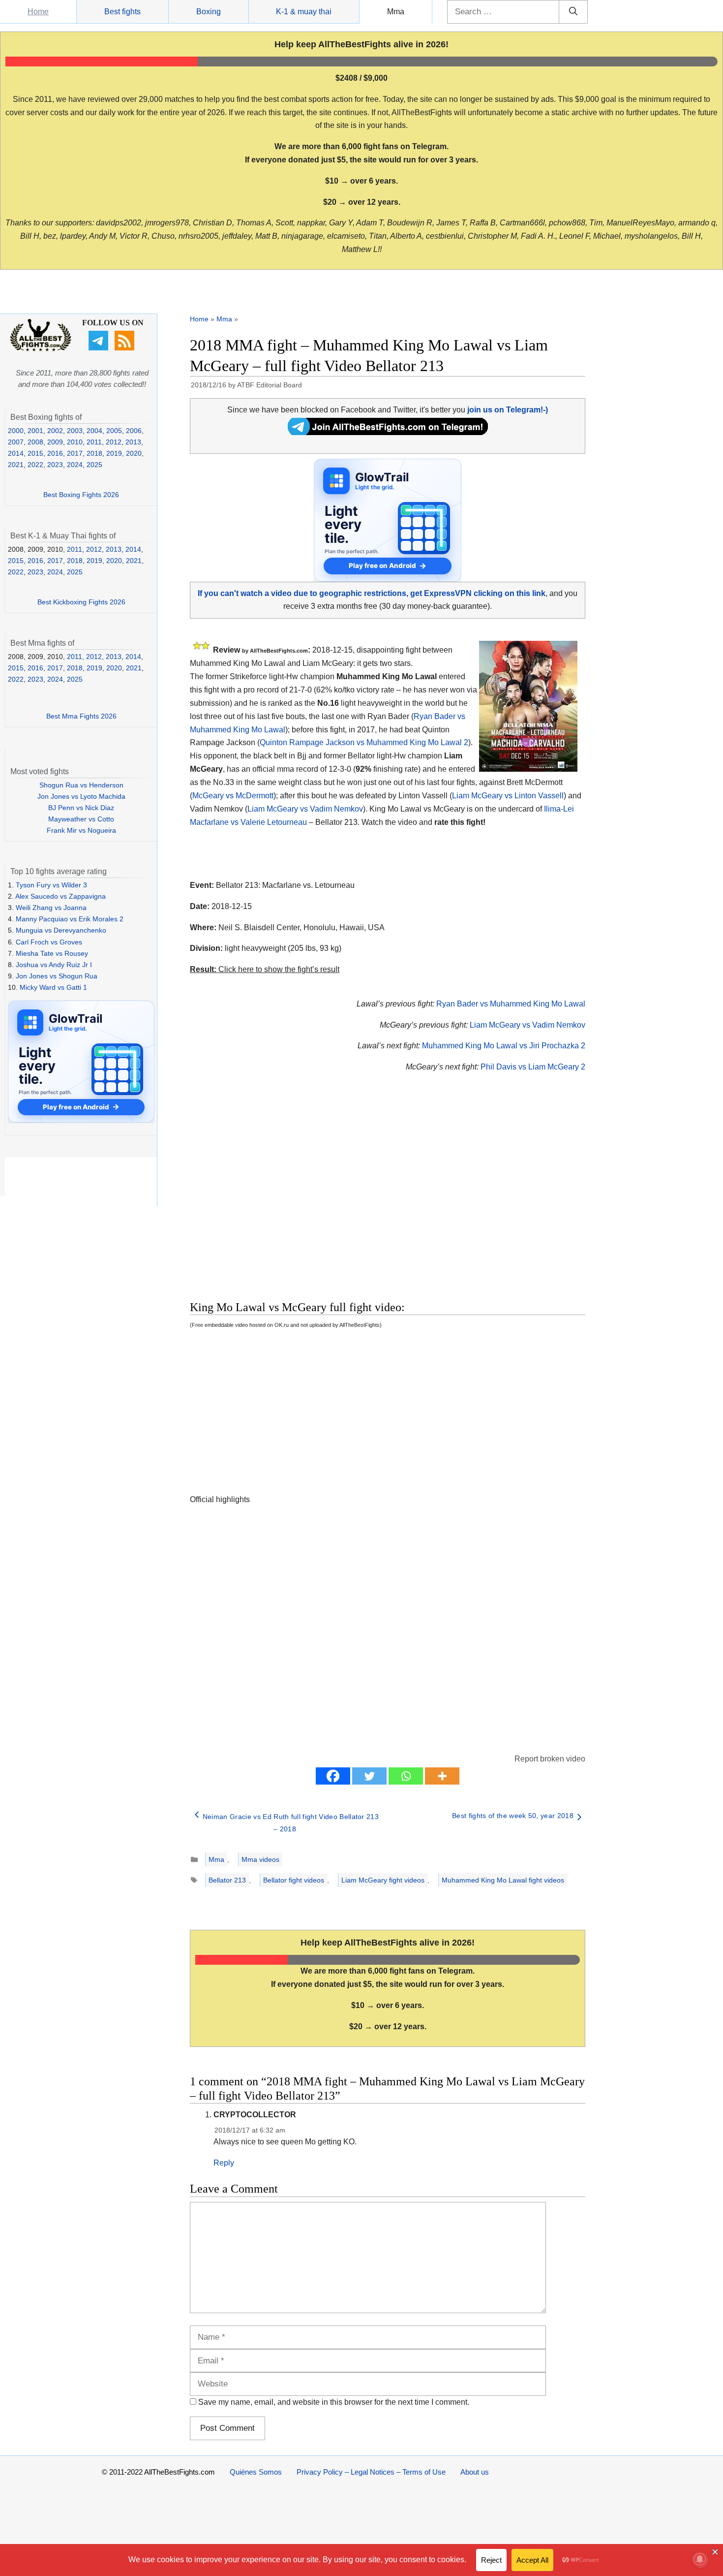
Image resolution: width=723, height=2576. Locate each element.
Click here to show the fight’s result (265, 969)
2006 (134, 431)
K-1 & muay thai (304, 12)
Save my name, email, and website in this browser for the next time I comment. (334, 2402)
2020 (134, 453)
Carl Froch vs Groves (49, 942)
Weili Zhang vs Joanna (51, 908)
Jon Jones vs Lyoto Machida (81, 796)
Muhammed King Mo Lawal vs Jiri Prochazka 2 (504, 1046)
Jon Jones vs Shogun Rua (57, 976)
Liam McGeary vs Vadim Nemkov (305, 809)
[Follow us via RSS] (126, 348)
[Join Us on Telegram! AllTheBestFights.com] (388, 432)
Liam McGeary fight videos (383, 1880)
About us (475, 2472)
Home (38, 12)
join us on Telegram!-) (508, 410)
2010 (75, 442)
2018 (94, 453)
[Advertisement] (318, 1198)
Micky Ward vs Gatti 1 (53, 987)
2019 (114, 453)
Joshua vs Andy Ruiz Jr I (54, 965)
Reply (224, 2163)
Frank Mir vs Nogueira (81, 830)
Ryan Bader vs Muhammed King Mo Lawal (511, 1004)
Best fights (122, 12)
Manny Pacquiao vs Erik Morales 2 (70, 919)
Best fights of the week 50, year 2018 (513, 1816)
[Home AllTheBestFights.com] (41, 349)
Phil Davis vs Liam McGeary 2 (533, 1067)
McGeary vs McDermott (233, 796)
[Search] (573, 12)
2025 (94, 465)
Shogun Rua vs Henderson (81, 785)
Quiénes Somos (256, 2472)
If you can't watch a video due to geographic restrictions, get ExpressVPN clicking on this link (372, 593)
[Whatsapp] (406, 1776)
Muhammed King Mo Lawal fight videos (503, 1880)
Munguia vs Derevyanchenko (61, 930)
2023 (55, 465)
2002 (55, 431)
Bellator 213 (227, 1880)
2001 (35, 431)
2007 (16, 442)
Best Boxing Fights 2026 (81, 495)
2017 (75, 453)
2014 (16, 453)
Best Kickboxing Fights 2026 (81, 602)
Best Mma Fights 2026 (81, 716)
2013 (133, 442)
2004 (94, 431)
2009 (55, 442)
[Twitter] (369, 1776)
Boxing (209, 12)
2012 (114, 442)
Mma (396, 12)
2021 (16, 465)
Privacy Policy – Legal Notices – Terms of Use (371, 2472)
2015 (35, 453)
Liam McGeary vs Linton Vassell (508, 796)
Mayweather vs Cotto (81, 819)
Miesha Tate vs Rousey (52, 953)
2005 (114, 431)
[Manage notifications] (700, 2559)
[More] (442, 1776)
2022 (35, 465)
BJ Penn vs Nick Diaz (81, 808)
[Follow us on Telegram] (100, 348)
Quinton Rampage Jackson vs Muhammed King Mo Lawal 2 (364, 742)
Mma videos (260, 1859)
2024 (75, 465)
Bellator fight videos (294, 1880)
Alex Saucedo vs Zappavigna (60, 896)
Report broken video (550, 1759)
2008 (35, 442)
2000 (16, 431)
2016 (55, 453)
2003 (75, 431)
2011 (94, 442)
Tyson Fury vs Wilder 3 (51, 885)
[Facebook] (333, 1776)
